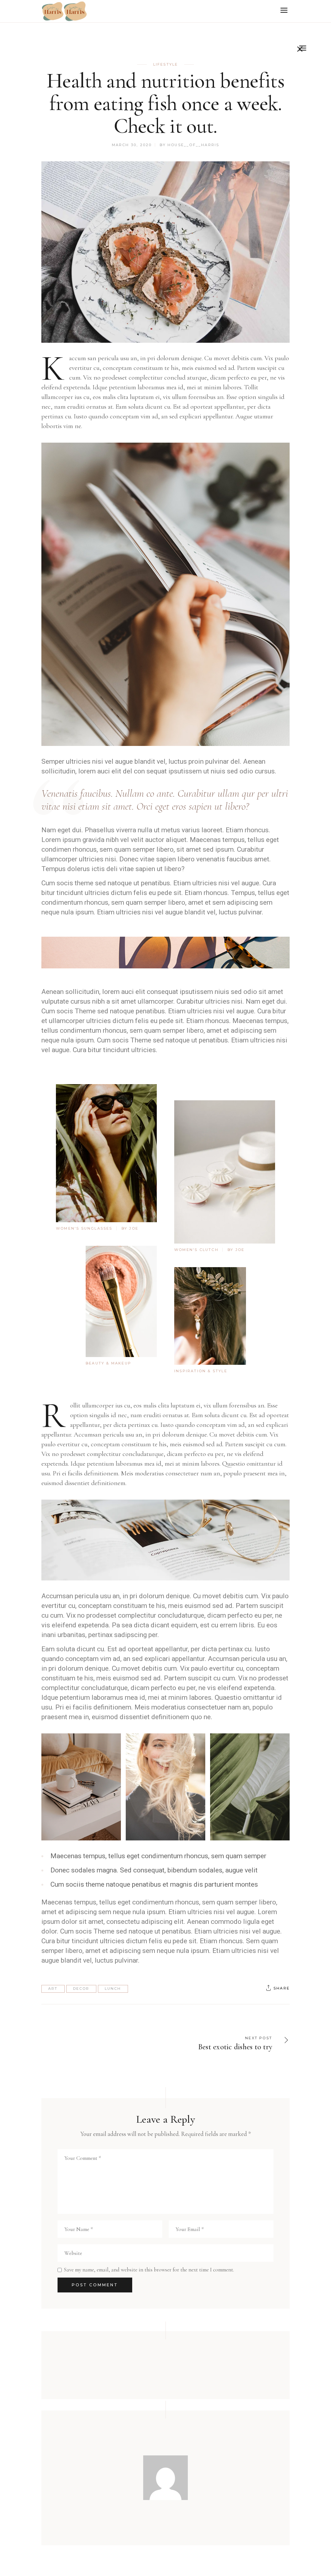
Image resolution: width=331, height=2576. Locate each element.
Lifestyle (166, 64)
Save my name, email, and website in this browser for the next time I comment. (149, 2270)
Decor (81, 1989)
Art (53, 1989)
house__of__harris (193, 145)
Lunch (113, 1989)
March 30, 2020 (132, 145)
